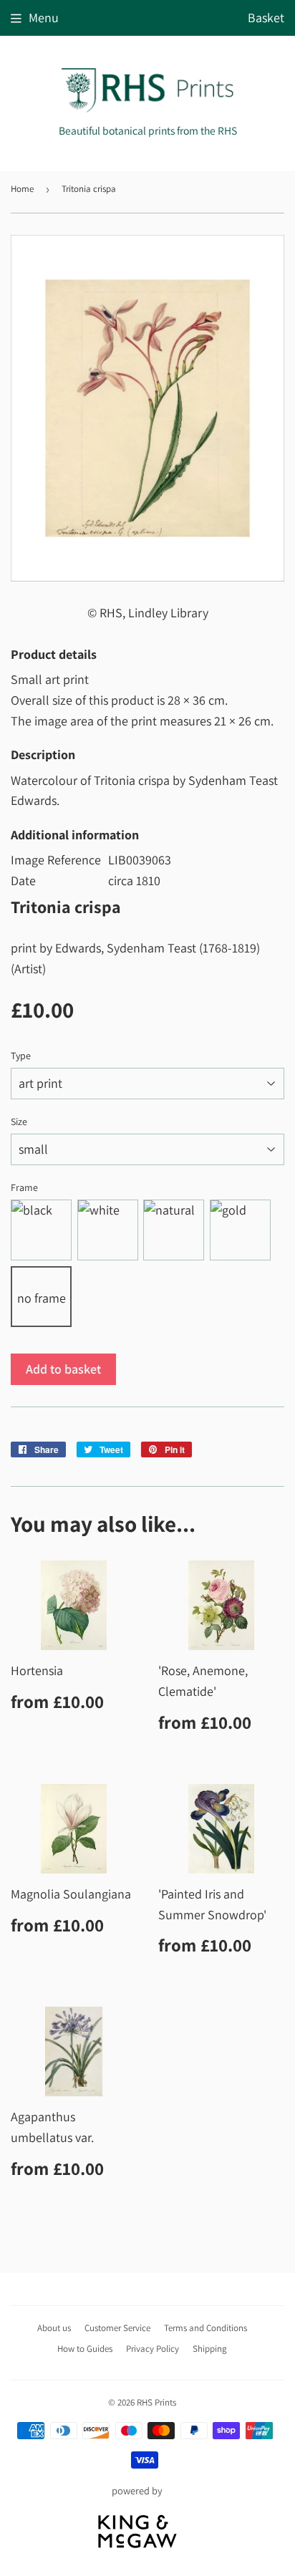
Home (22, 189)
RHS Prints (156, 2402)
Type (21, 1056)
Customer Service (117, 2328)
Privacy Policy (153, 2349)
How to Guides (85, 2349)
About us (54, 2328)
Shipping (210, 2349)
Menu (44, 18)
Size (19, 1121)
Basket (266, 18)
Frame (24, 1187)
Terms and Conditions (205, 2328)
